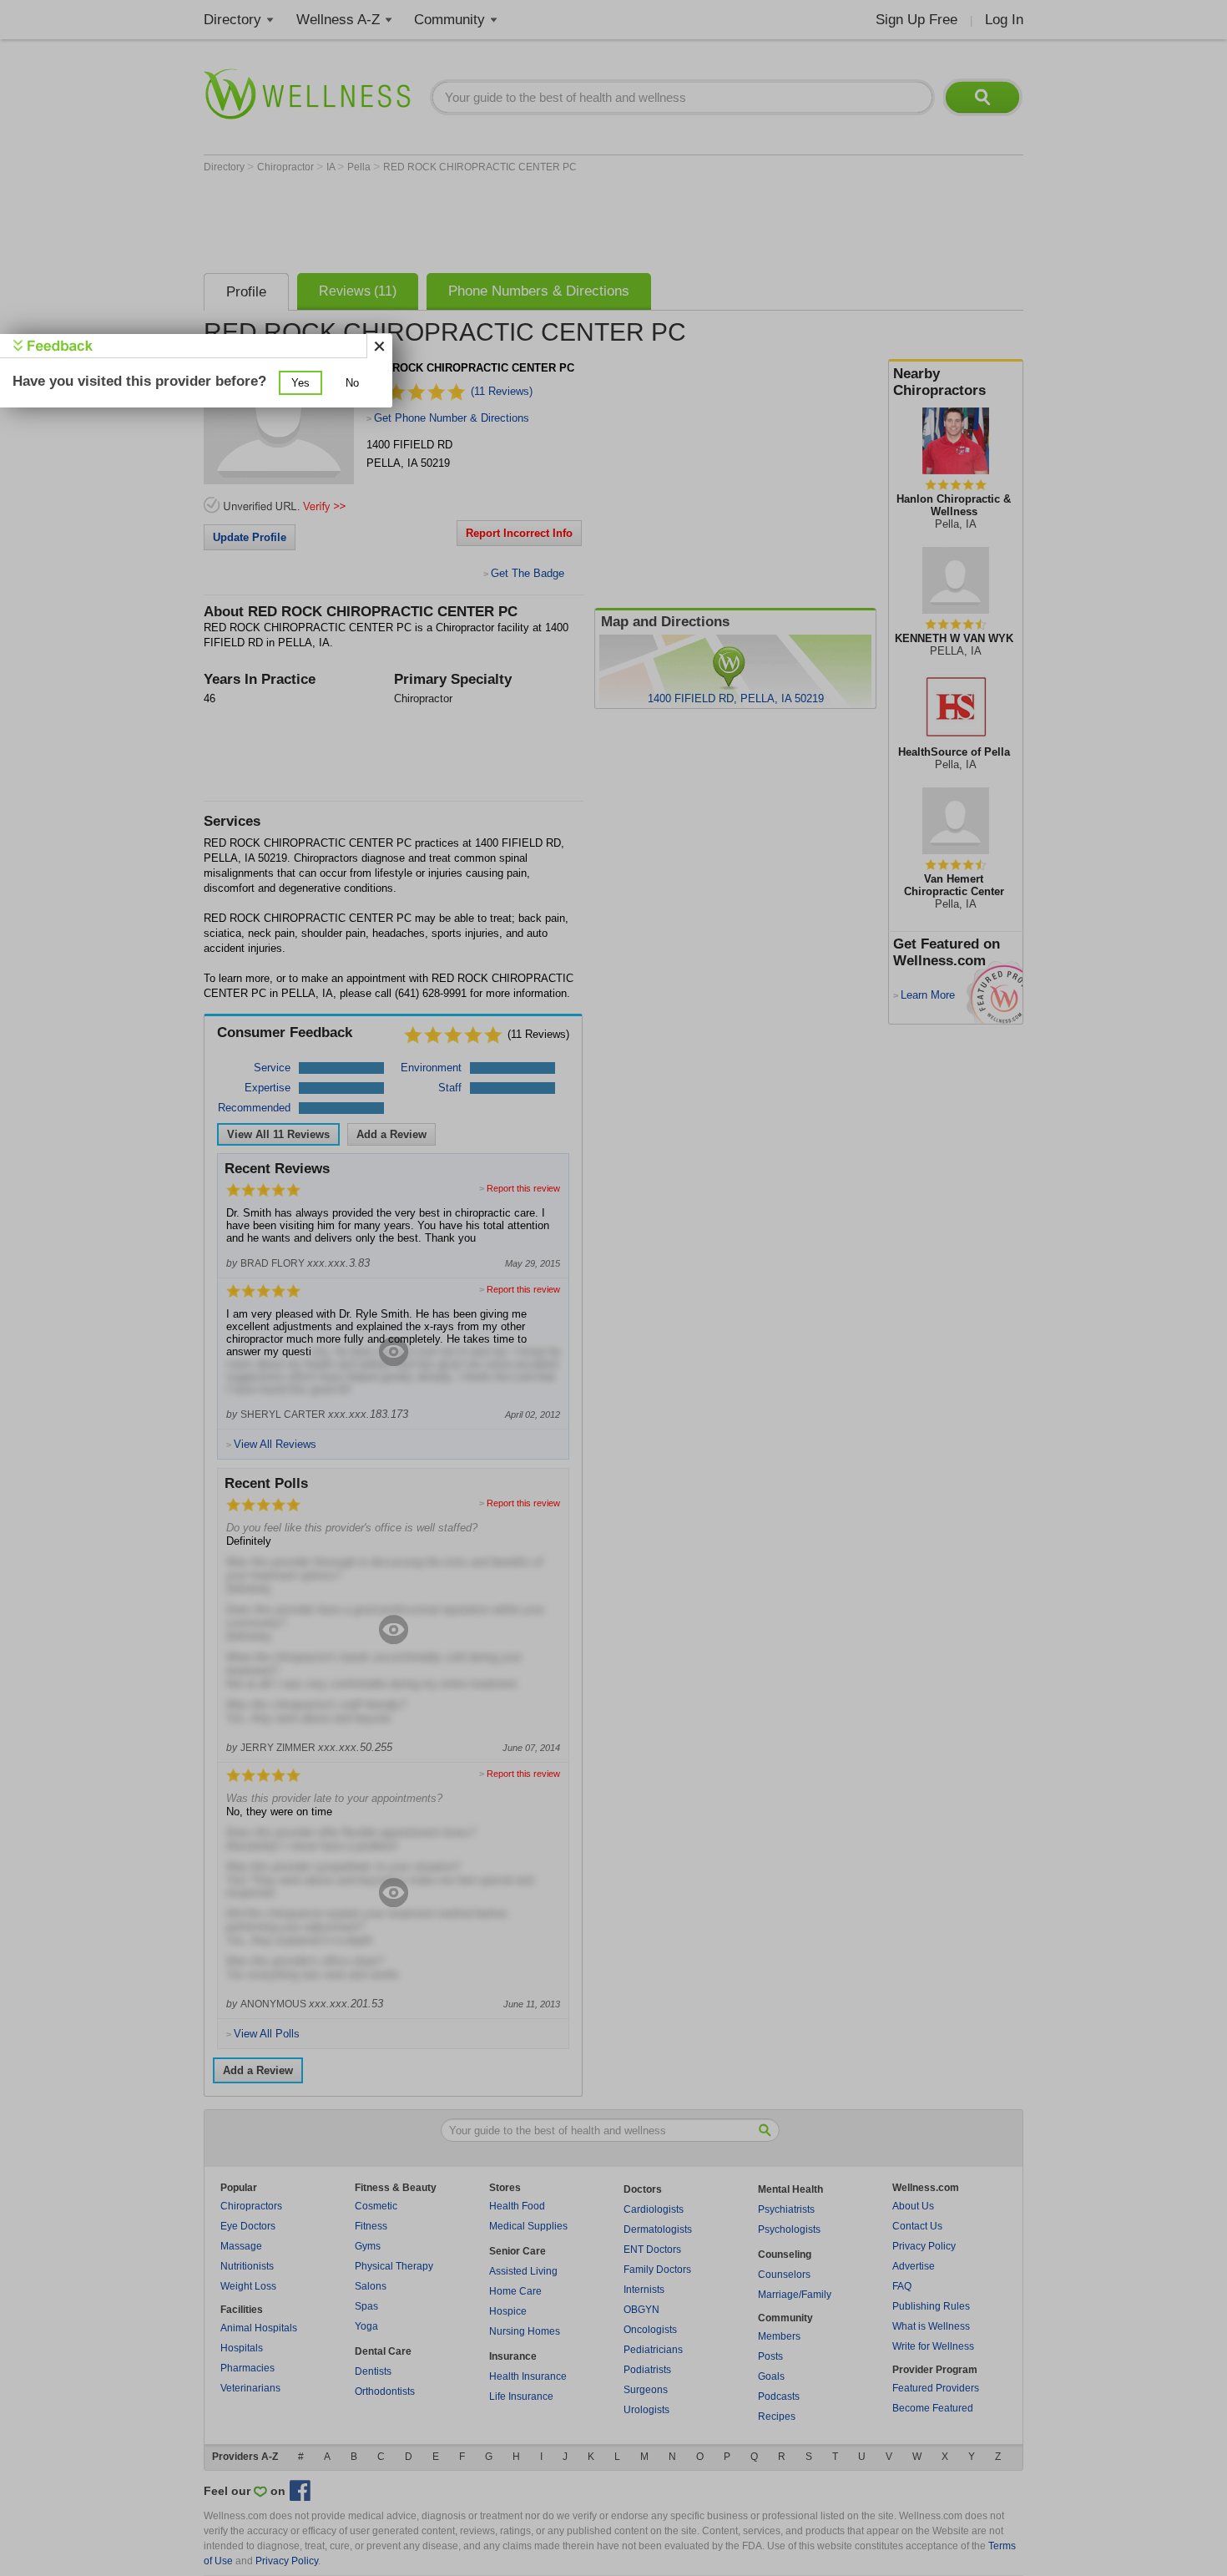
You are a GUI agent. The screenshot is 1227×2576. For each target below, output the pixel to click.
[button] (300, 383)
